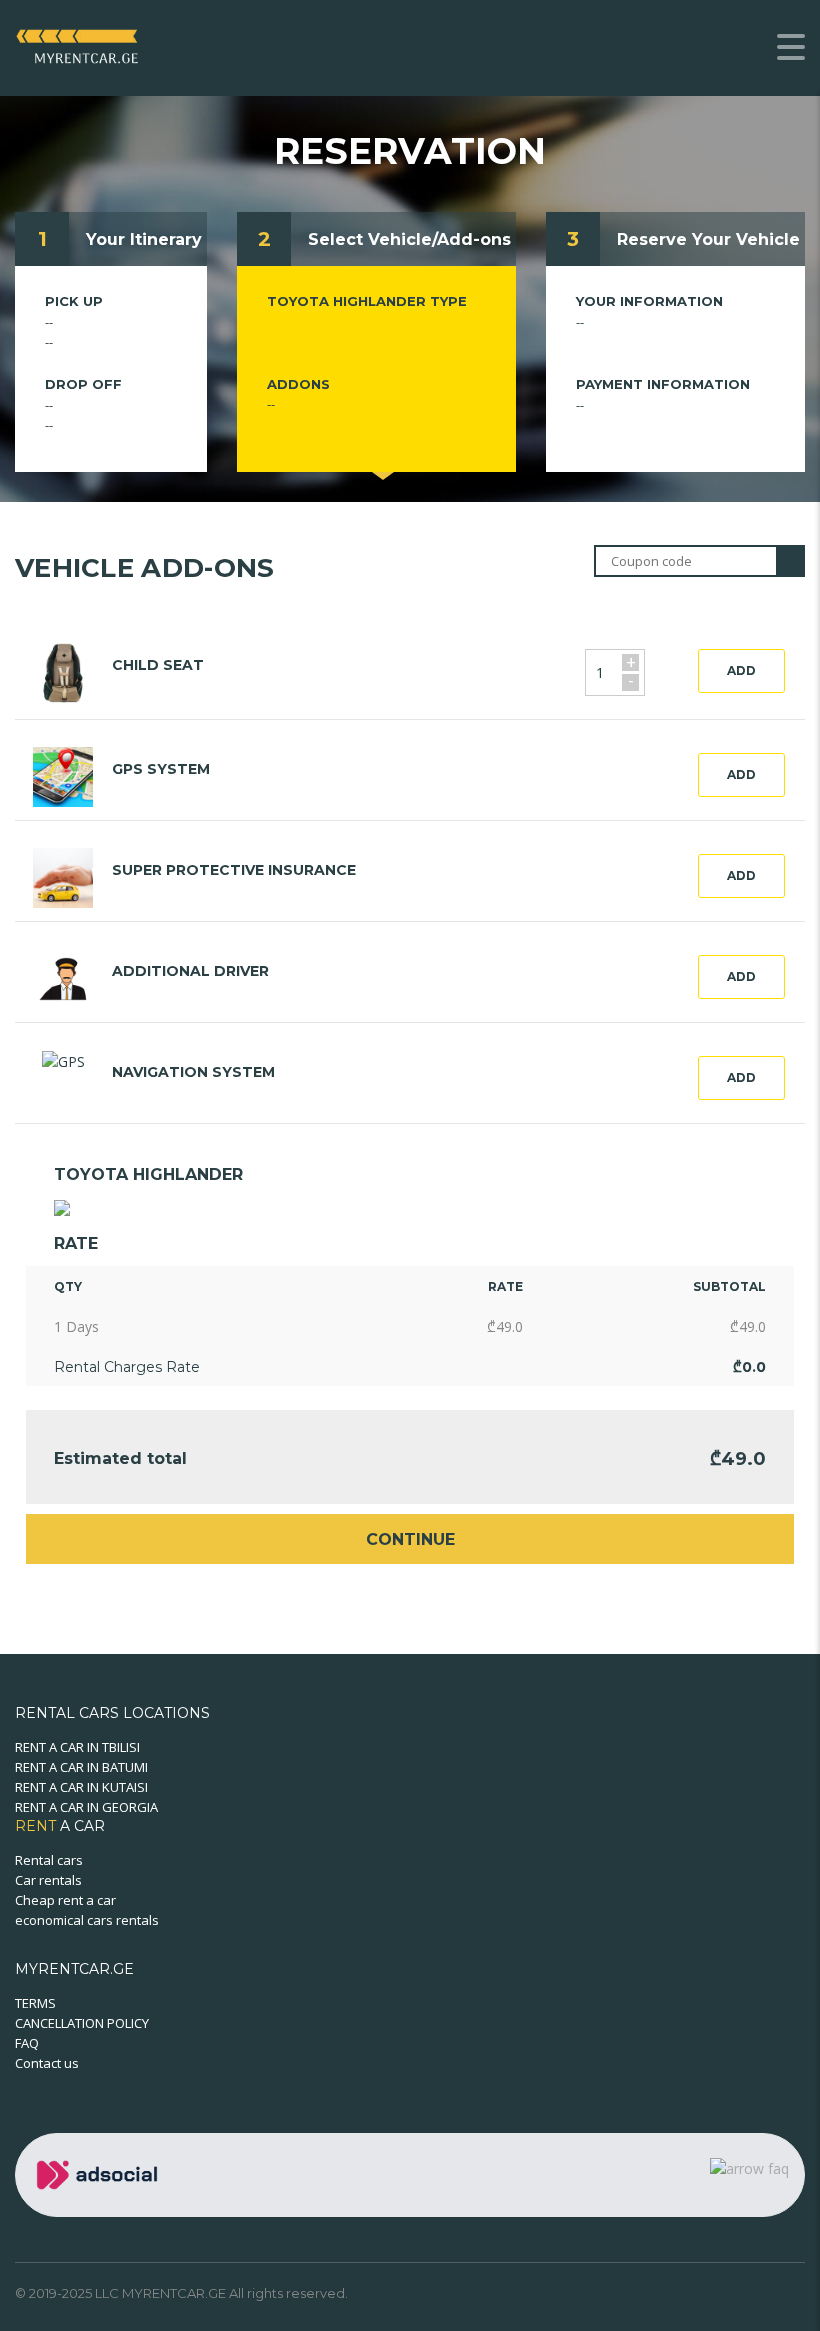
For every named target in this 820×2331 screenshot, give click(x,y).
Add (741, 670)
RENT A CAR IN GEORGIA (86, 1807)
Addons (298, 384)
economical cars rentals (87, 1920)
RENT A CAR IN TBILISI (77, 1747)
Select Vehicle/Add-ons (409, 239)
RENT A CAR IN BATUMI (81, 1767)
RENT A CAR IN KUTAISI (81, 1787)
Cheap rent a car (65, 1900)
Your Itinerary (144, 239)
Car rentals (48, 1880)
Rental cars (49, 1860)
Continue (410, 1539)
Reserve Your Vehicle (708, 239)
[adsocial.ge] (101, 2173)
